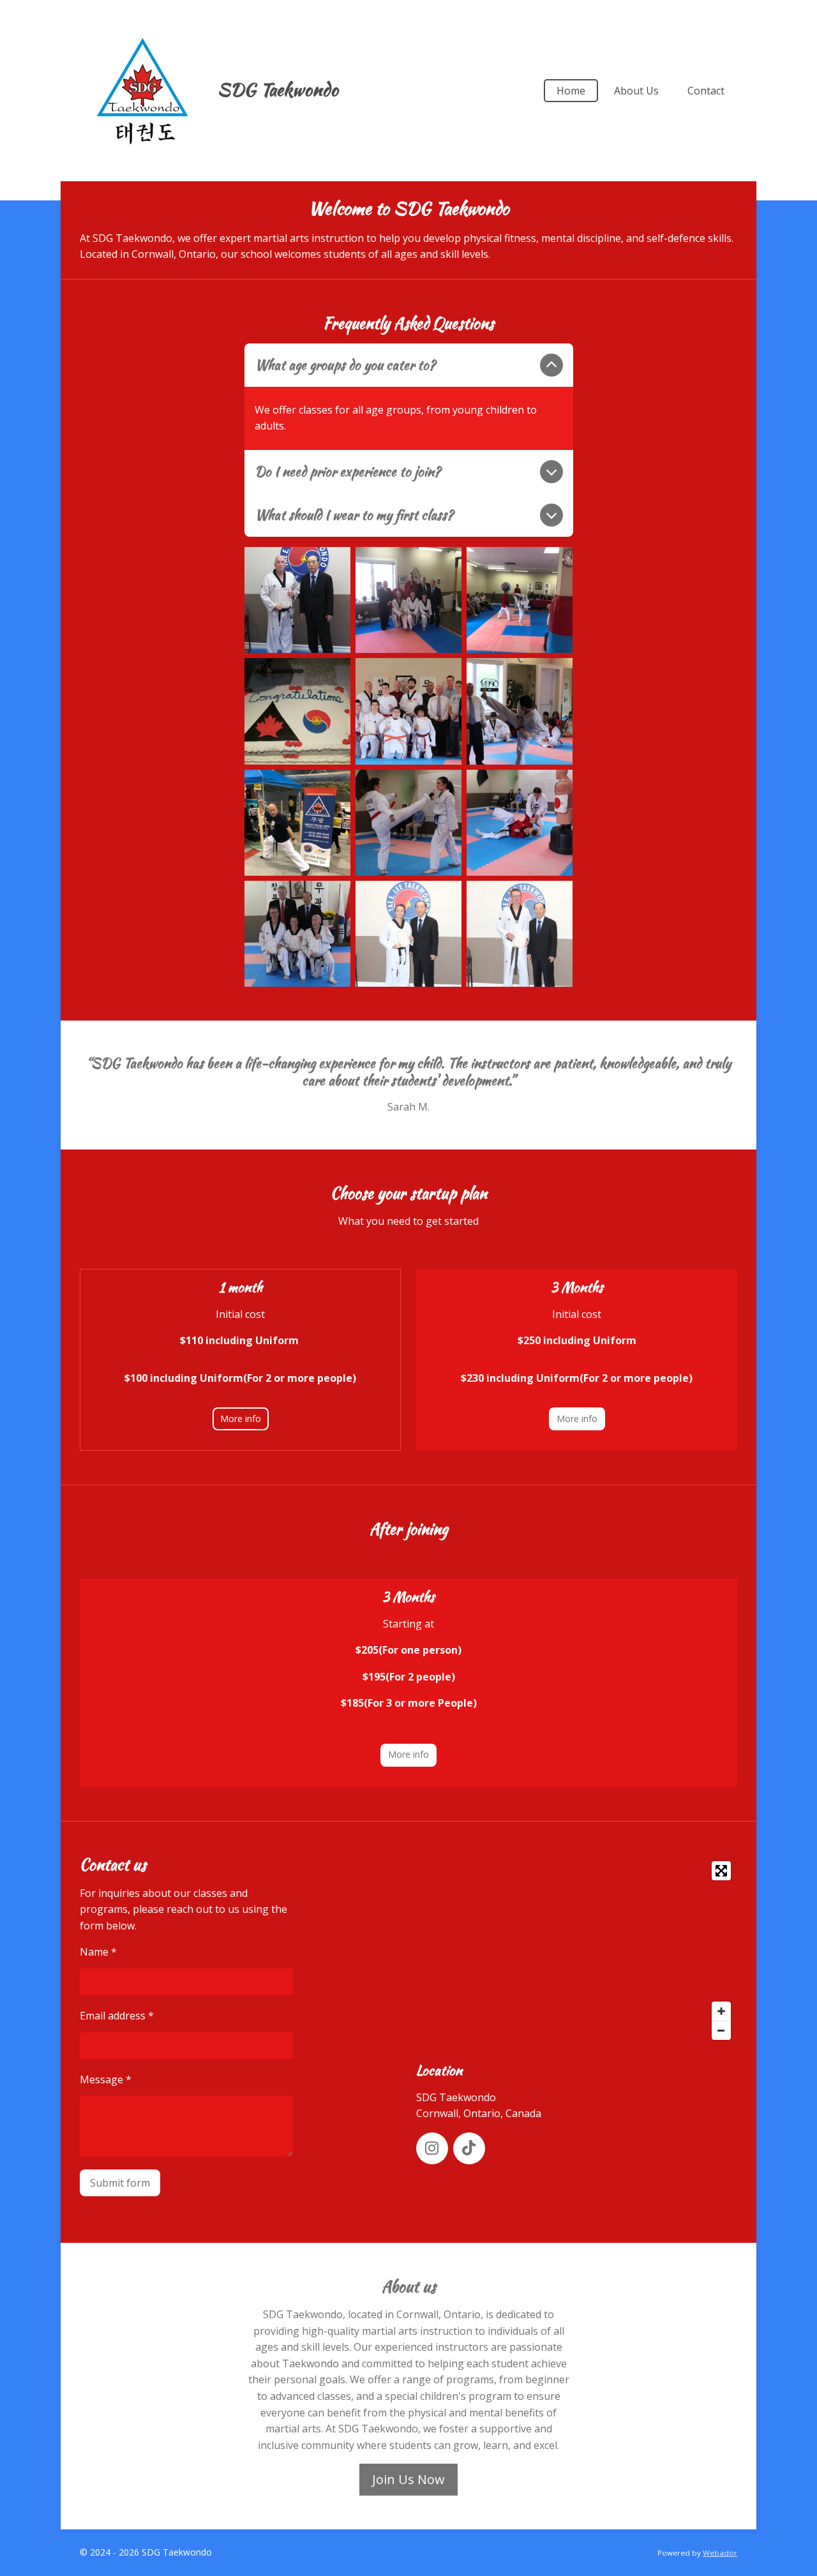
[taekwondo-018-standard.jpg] (297, 711)
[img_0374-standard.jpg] (520, 934)
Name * (98, 1952)
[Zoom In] (721, 2011)
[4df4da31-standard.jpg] (297, 823)
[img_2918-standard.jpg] (520, 600)
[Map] (577, 1951)
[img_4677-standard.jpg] (408, 711)
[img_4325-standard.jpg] (520, 711)
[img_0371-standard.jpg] (297, 600)
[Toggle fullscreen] (721, 1871)
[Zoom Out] (721, 2030)
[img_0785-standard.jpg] (520, 823)
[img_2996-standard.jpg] (408, 600)
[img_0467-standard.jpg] (408, 823)
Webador (720, 2553)
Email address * (117, 2016)
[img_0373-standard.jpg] (408, 934)
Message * (106, 2079)
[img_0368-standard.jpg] (297, 934)
